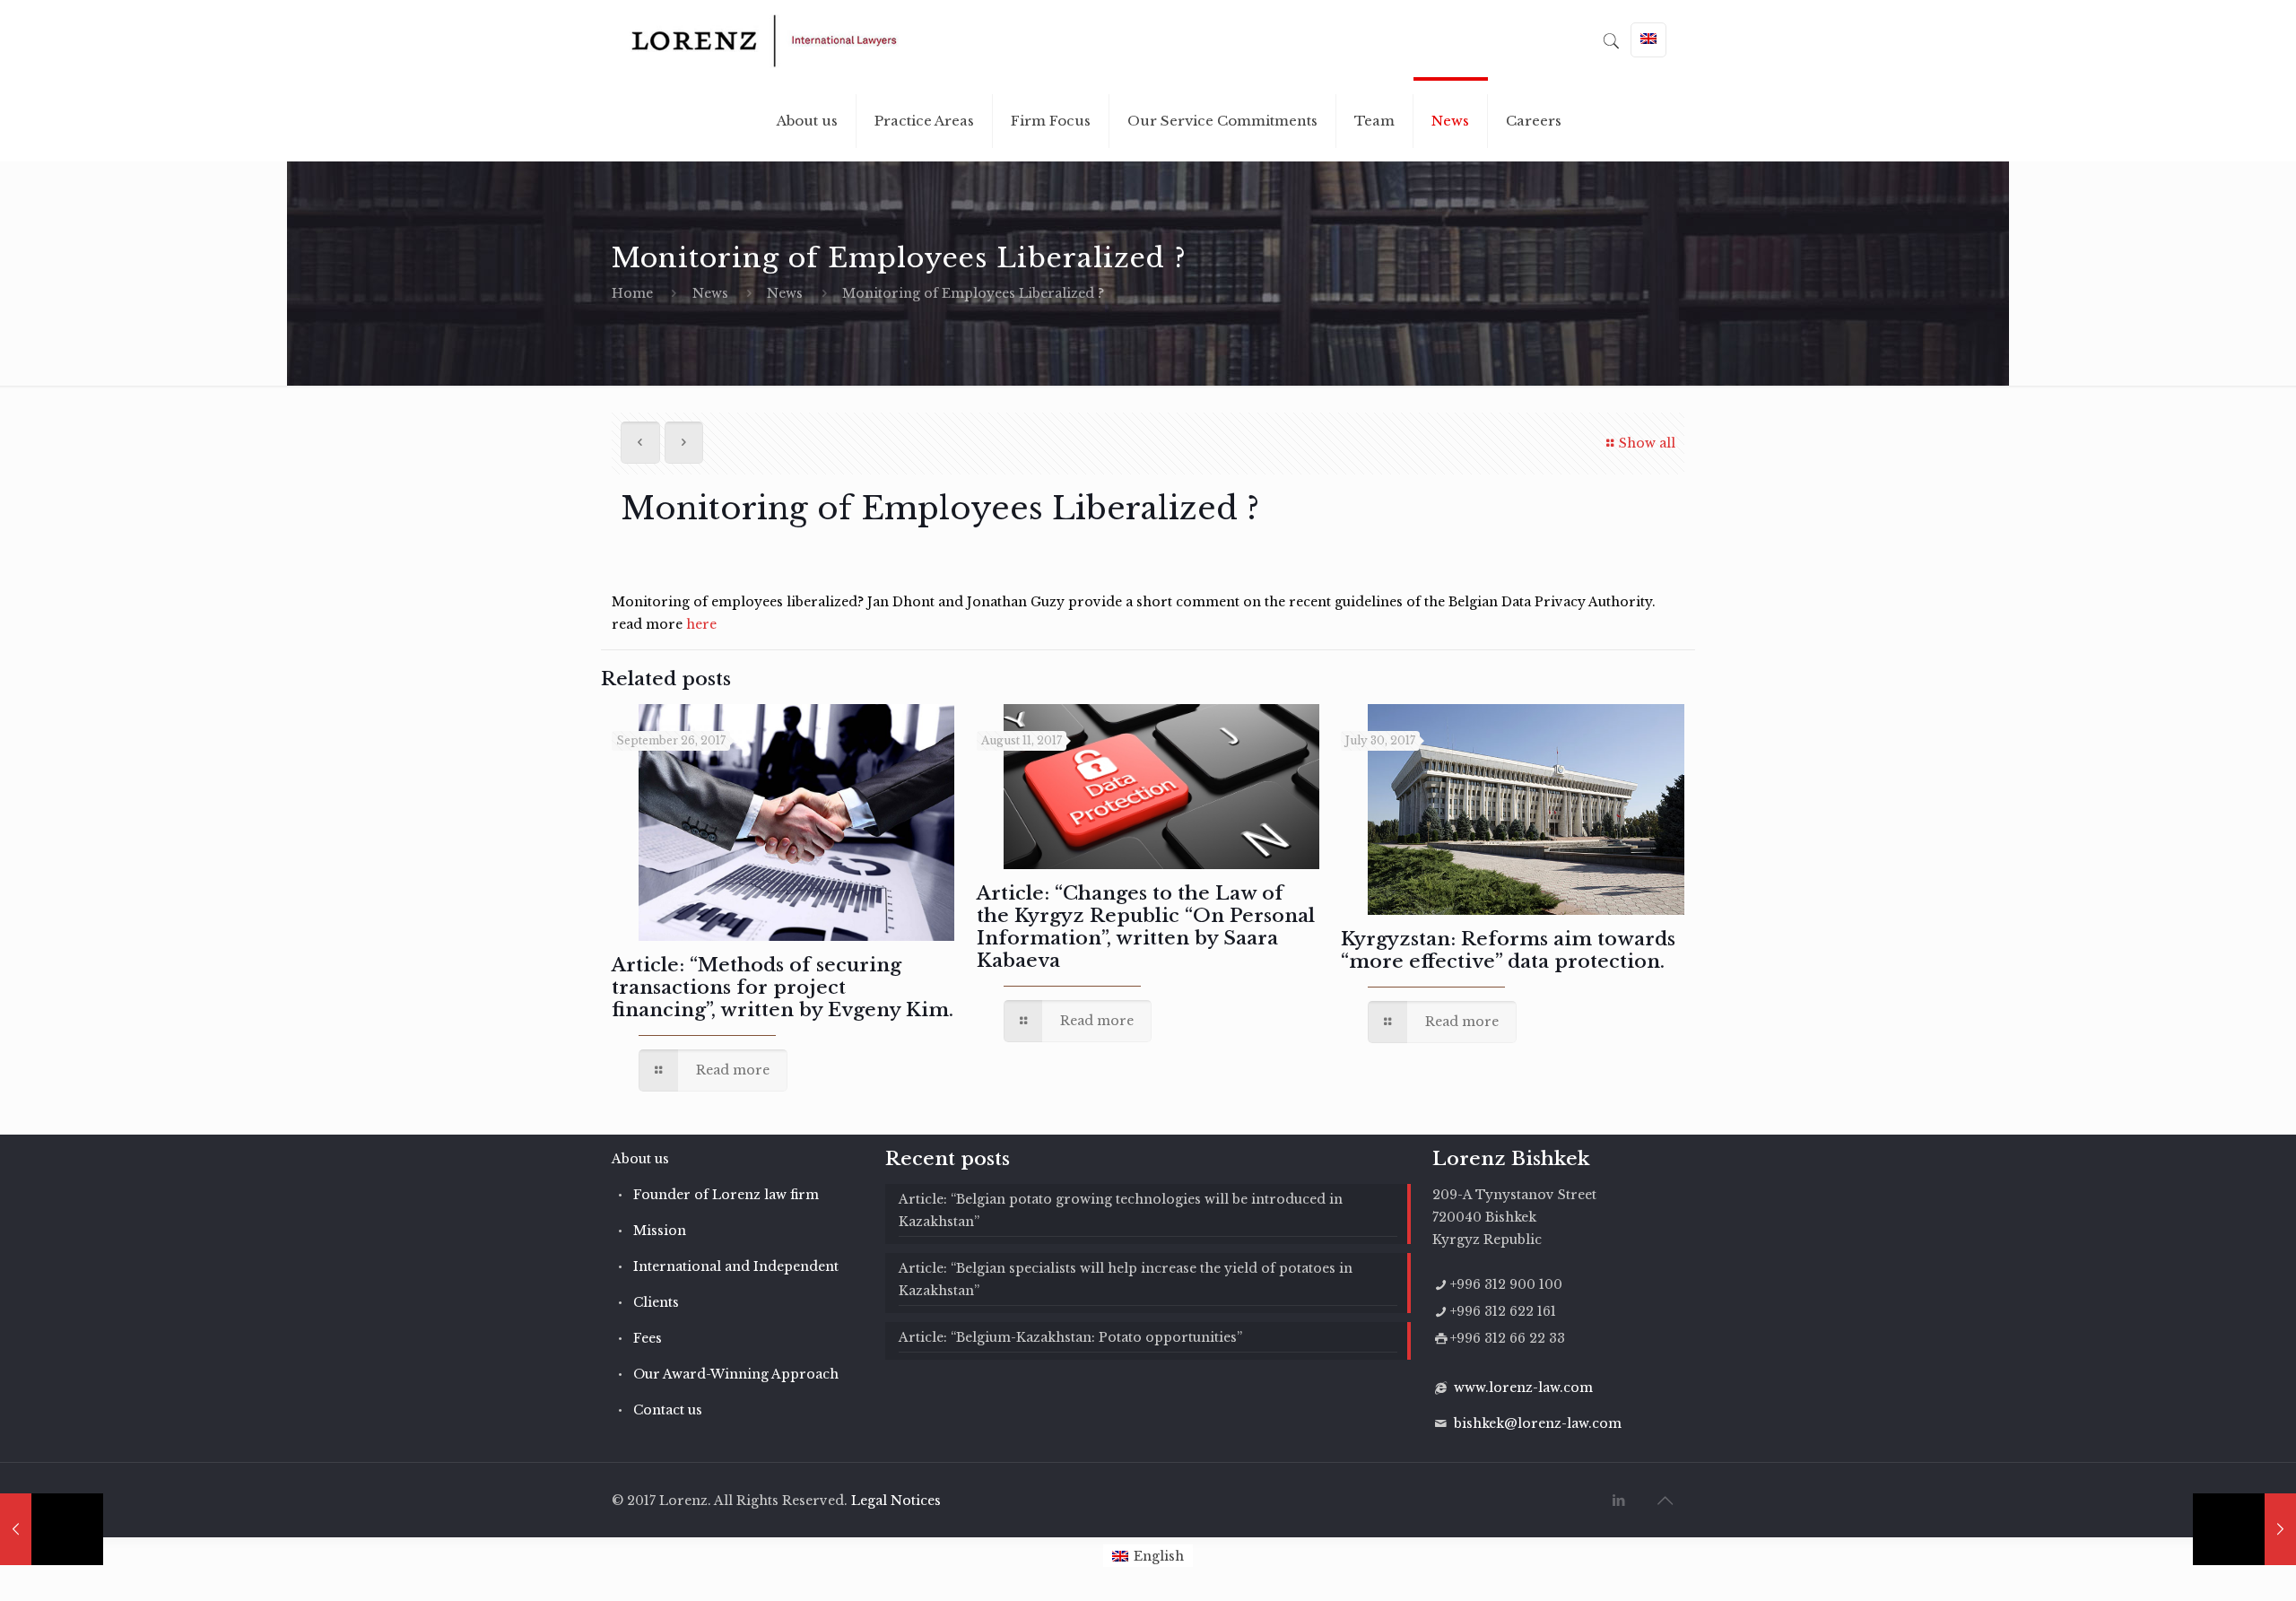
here (701, 624)
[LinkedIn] (1619, 1500)
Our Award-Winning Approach (736, 1374)
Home (632, 293)
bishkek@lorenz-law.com (1538, 1423)
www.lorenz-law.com (1523, 1388)
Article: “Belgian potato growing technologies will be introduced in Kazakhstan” (1121, 1210)
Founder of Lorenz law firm (726, 1195)
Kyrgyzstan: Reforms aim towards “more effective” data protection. (1508, 950)
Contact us (668, 1410)
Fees (648, 1338)
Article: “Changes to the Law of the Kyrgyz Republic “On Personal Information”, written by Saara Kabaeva (1146, 927)
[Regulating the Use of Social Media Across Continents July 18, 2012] (52, 1529)
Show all (1647, 443)
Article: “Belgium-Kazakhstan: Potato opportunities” (1070, 1337)
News (710, 293)
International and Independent (736, 1266)
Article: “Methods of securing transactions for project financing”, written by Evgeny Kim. (783, 988)
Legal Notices (896, 1501)
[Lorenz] (764, 40)
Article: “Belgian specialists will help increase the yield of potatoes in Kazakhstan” (1126, 1279)
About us (640, 1159)
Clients (656, 1302)
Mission (660, 1231)
